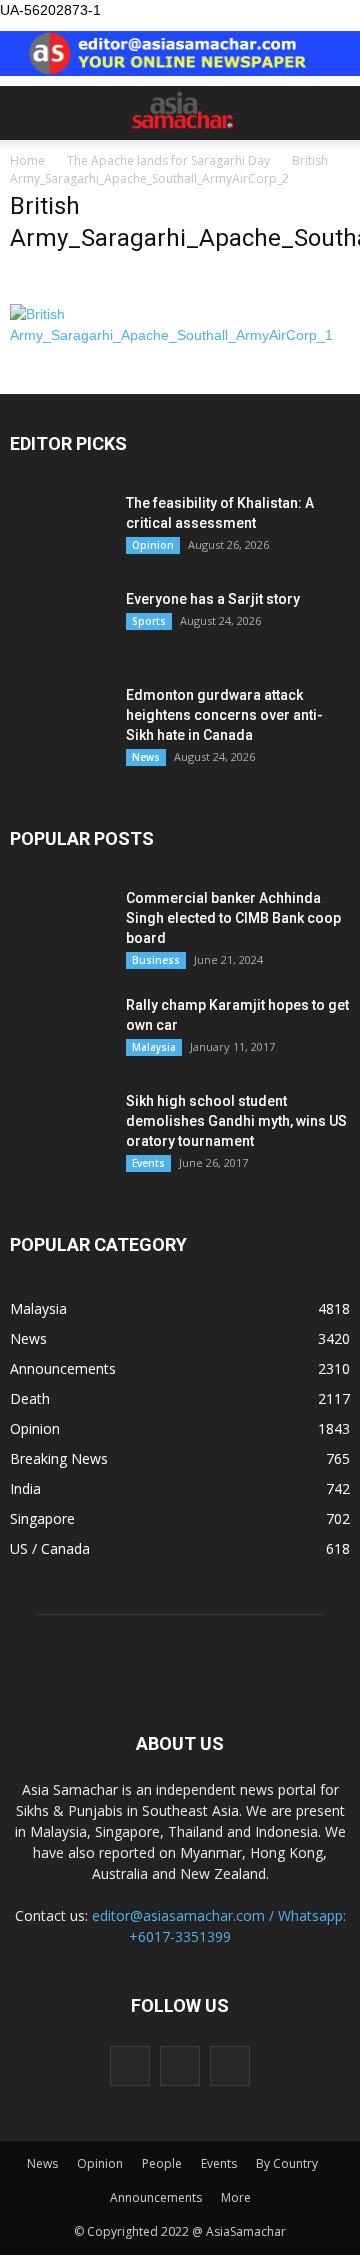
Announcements (63, 1368)
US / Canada (50, 1548)
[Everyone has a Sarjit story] (60, 624)
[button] (332, 113)
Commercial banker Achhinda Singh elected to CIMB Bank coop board (233, 918)
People (162, 2163)
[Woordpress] (180, 2066)
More (236, 2197)
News (146, 757)
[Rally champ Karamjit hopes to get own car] (60, 1030)
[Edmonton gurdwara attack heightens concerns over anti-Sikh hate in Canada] (60, 720)
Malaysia (154, 1047)
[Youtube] (230, 2066)
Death (30, 1398)
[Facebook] (130, 2066)
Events (148, 1163)
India (25, 1488)
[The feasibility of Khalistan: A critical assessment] (60, 528)
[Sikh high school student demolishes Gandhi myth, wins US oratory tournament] (60, 1126)
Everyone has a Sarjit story (213, 599)
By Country (287, 2163)
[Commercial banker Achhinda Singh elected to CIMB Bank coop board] (60, 923)
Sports (149, 621)
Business (156, 960)
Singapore (42, 1518)
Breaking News (59, 1458)
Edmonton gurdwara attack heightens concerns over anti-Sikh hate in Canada (224, 715)
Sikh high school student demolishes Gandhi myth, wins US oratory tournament (236, 1121)
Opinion (153, 545)
